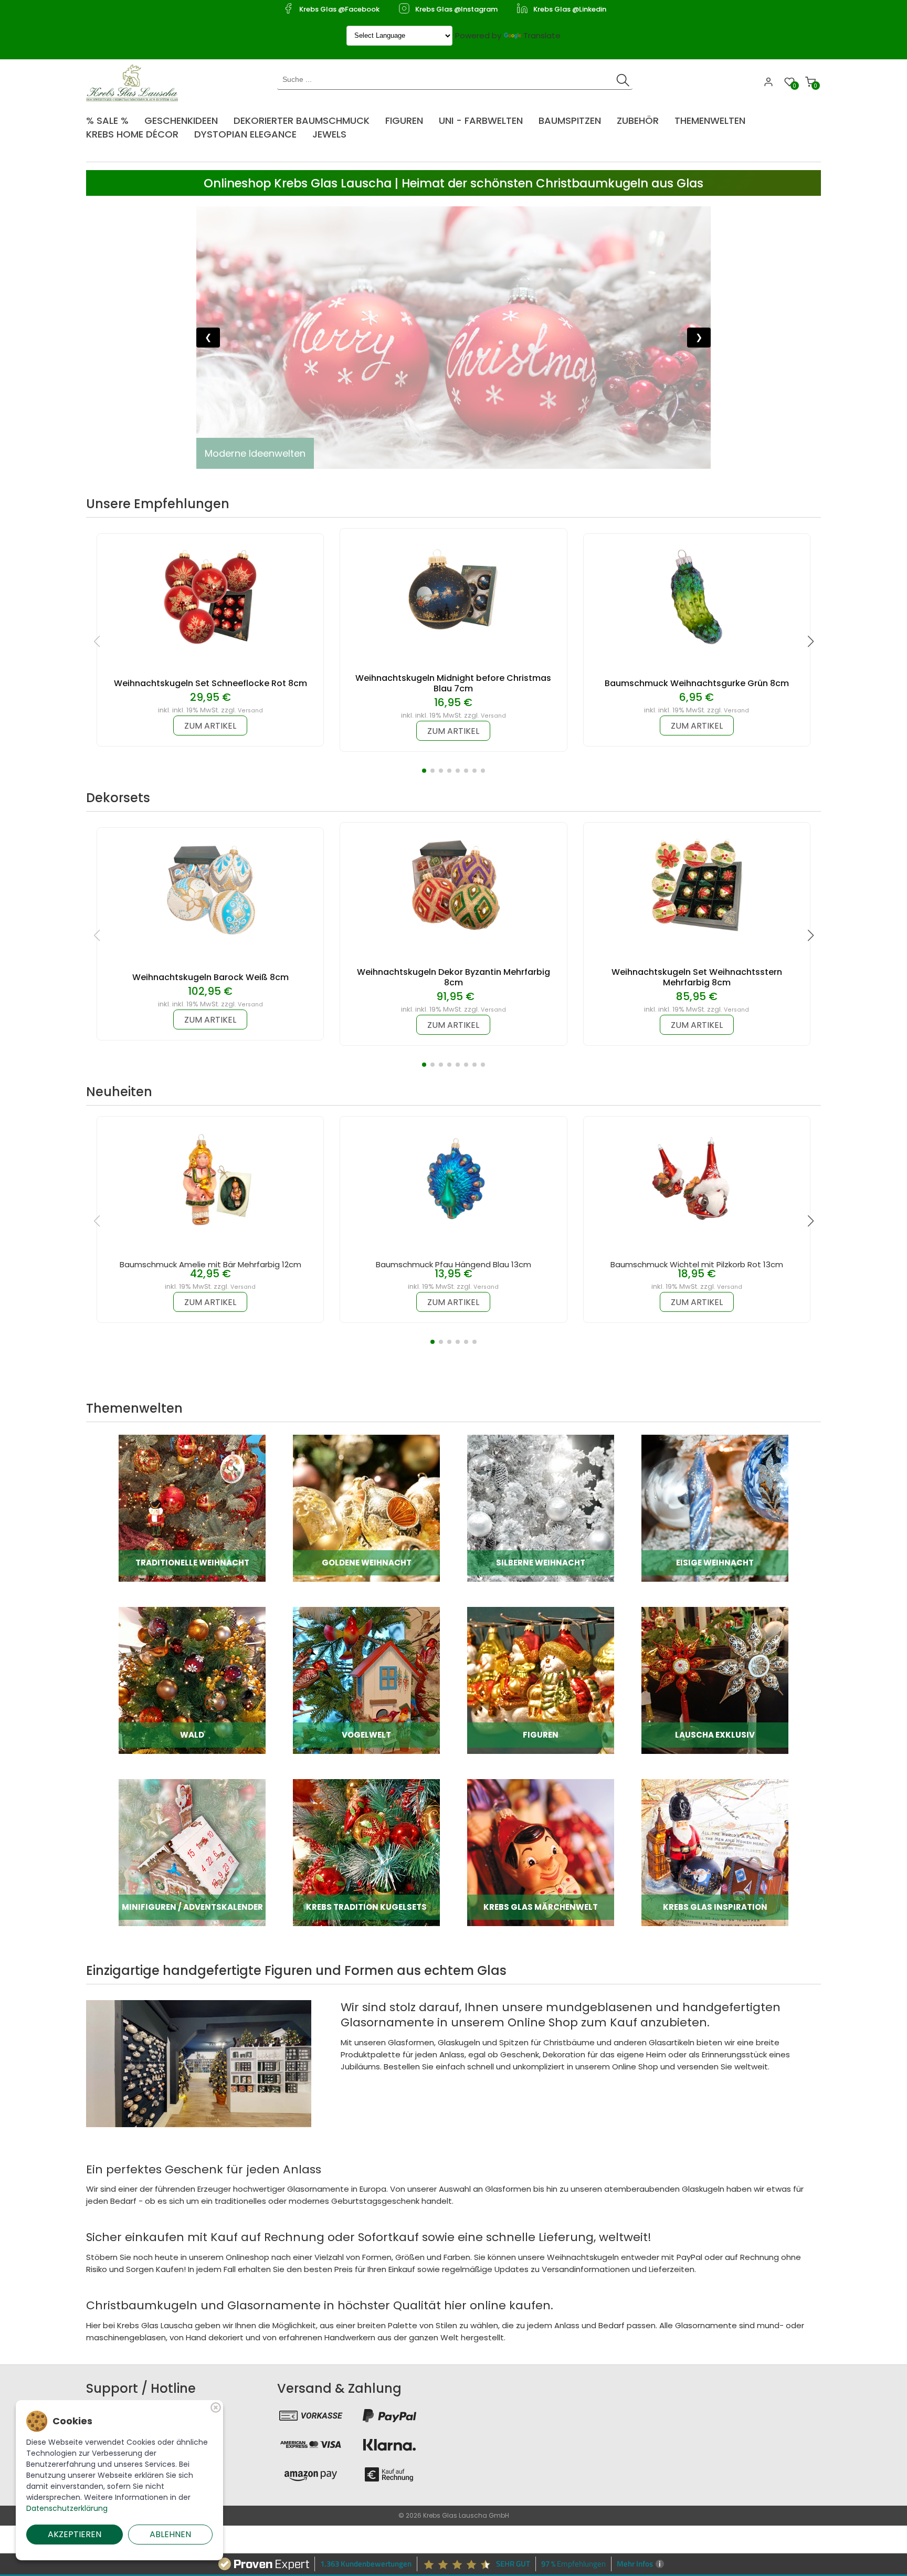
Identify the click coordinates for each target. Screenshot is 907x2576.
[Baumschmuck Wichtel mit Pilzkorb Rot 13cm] (697, 1179)
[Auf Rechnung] (389, 2474)
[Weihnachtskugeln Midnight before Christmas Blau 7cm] (454, 591)
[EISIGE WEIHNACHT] (715, 1507)
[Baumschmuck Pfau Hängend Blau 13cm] (454, 1179)
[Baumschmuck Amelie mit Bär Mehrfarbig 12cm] (210, 1179)
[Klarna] (389, 2445)
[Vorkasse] (311, 2415)
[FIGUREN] (541, 1680)
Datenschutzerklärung (67, 2508)
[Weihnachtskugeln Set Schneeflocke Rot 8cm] (210, 596)
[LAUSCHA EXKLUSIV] (715, 1680)
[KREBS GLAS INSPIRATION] (715, 1852)
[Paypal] (389, 2415)
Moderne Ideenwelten (255, 453)
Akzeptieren (75, 2534)
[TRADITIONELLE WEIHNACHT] (192, 1507)
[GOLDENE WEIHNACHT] (366, 1507)
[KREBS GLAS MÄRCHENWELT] (541, 1852)
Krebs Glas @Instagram (456, 9)
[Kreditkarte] (311, 2445)
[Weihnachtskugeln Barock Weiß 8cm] (210, 890)
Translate (542, 35)
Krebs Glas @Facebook (339, 9)
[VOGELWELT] (366, 1680)
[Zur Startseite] (135, 82)
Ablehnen (170, 2534)
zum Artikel (210, 726)
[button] (424, 771)
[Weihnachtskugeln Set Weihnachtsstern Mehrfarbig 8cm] (697, 885)
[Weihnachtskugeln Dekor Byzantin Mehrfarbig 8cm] (454, 885)
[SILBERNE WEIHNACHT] (541, 1507)
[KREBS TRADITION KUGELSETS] (366, 1852)
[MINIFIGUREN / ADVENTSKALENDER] (192, 1852)
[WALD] (192, 1680)
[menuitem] (113, 117)
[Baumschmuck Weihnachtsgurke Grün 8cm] (697, 596)
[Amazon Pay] (311, 2474)
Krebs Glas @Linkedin (570, 9)
